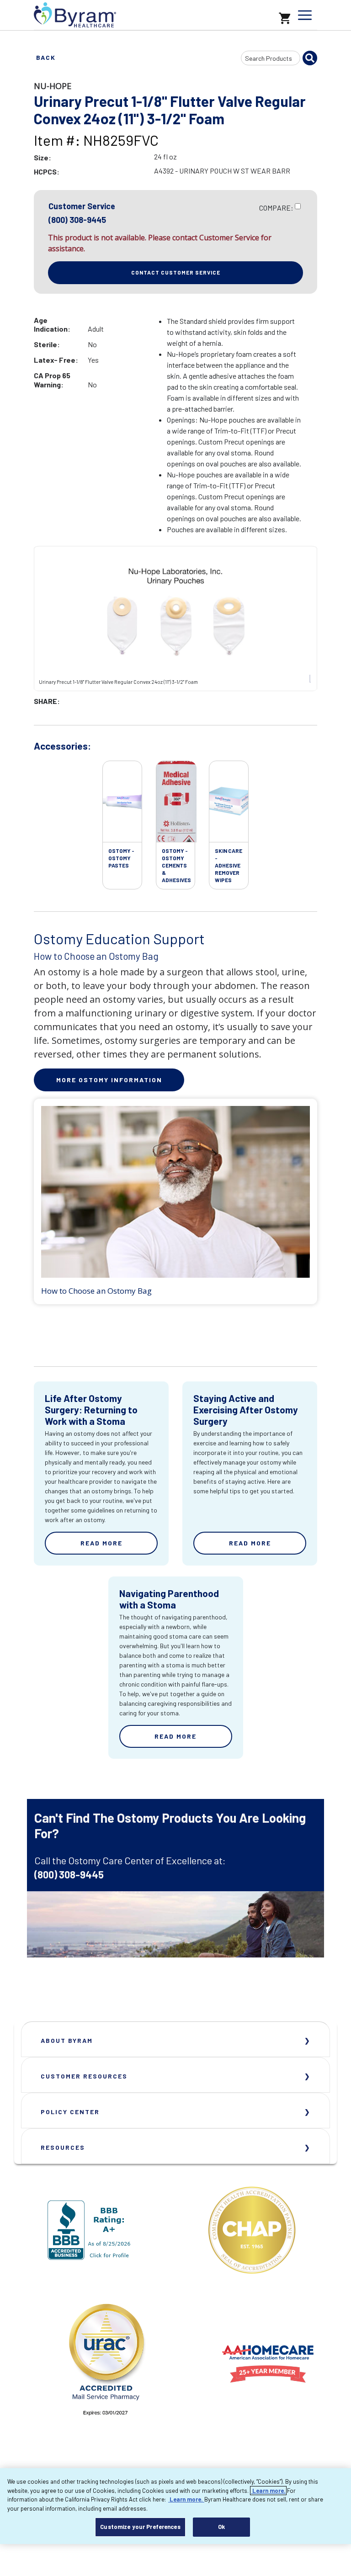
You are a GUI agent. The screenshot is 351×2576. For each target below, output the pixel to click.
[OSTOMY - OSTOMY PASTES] (122, 802)
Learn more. (268, 2491)
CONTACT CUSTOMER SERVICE (176, 272)
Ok (221, 2527)
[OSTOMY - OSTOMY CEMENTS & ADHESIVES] (176, 802)
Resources (63, 2147)
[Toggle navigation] (305, 15)
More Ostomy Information (109, 1080)
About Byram (67, 2040)
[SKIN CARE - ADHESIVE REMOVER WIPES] (229, 802)
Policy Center (70, 2112)
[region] (175, 2506)
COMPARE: (276, 208)
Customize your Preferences (140, 2527)
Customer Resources (84, 2076)
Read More (101, 1543)
